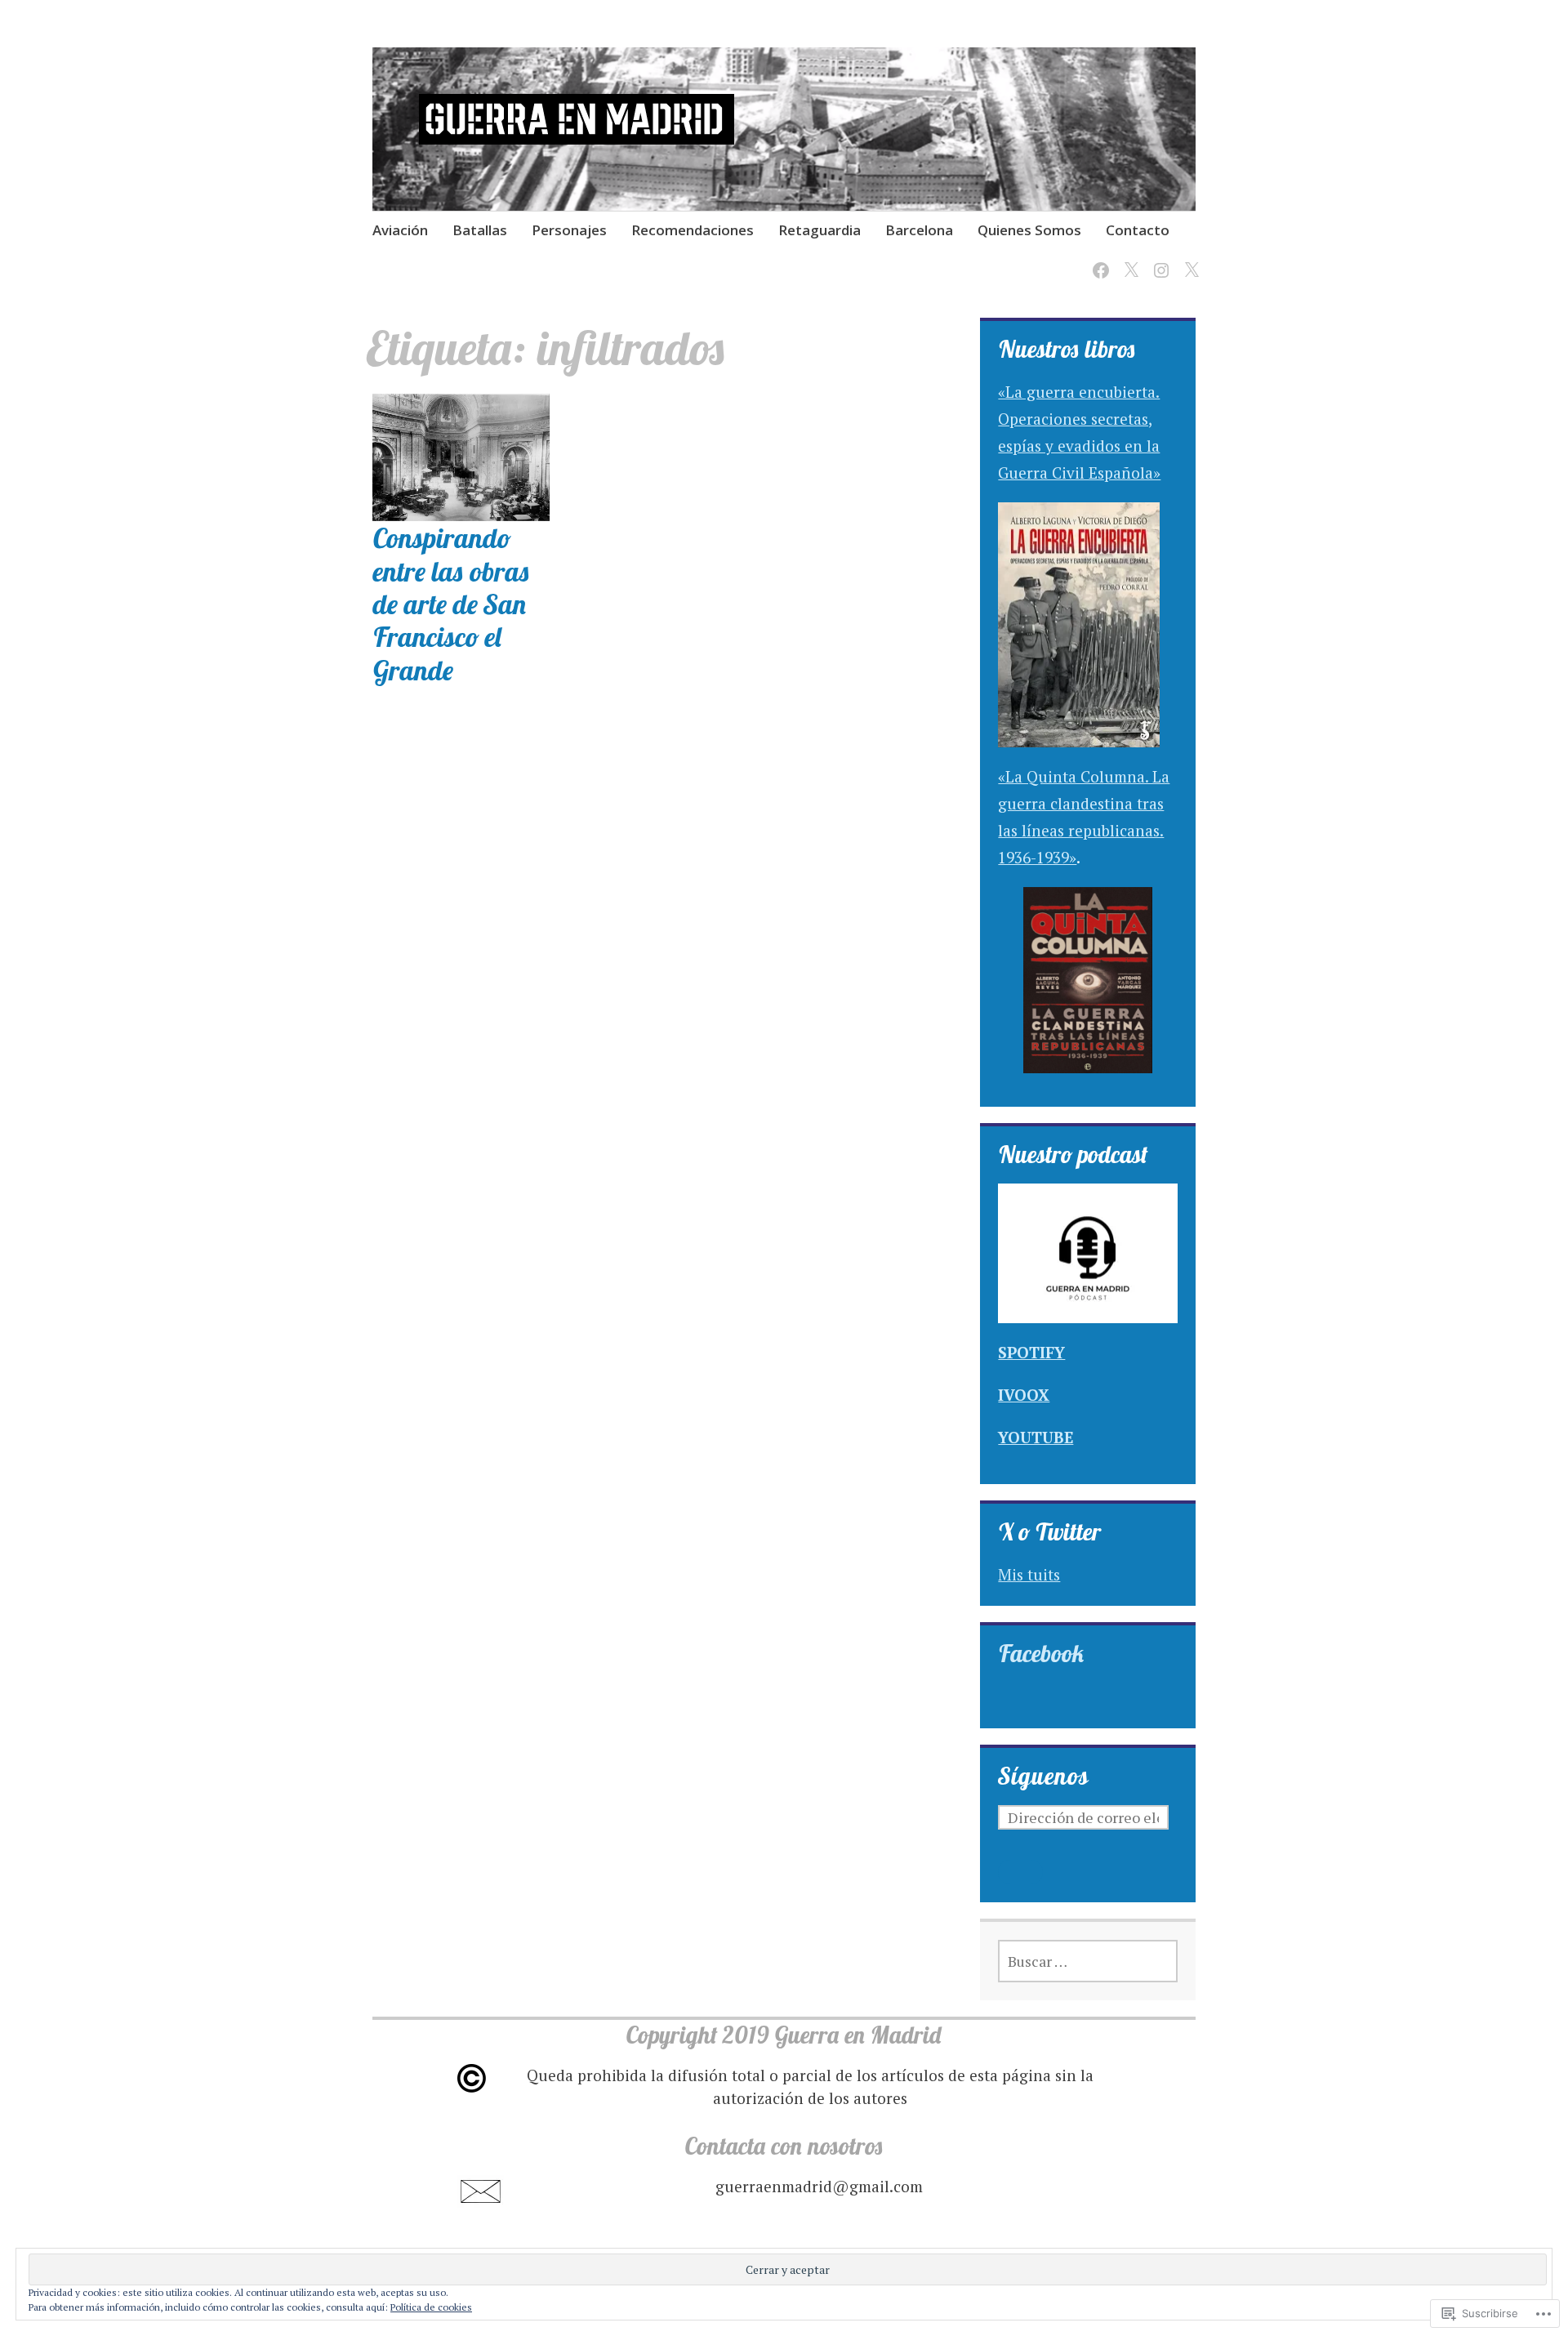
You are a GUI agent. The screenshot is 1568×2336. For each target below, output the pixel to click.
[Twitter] (1128, 260)
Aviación (400, 230)
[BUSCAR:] (1088, 1961)
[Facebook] (1098, 260)
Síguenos (1043, 1776)
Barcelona (919, 230)
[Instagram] (1158, 260)
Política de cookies (431, 2307)
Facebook (1041, 1653)
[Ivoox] (1189, 260)
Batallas (480, 230)
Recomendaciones (693, 230)
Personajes (569, 230)
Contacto (1138, 230)
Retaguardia (820, 230)
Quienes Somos (1029, 230)
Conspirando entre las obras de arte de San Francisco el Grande (451, 603)
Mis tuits (1029, 1574)
